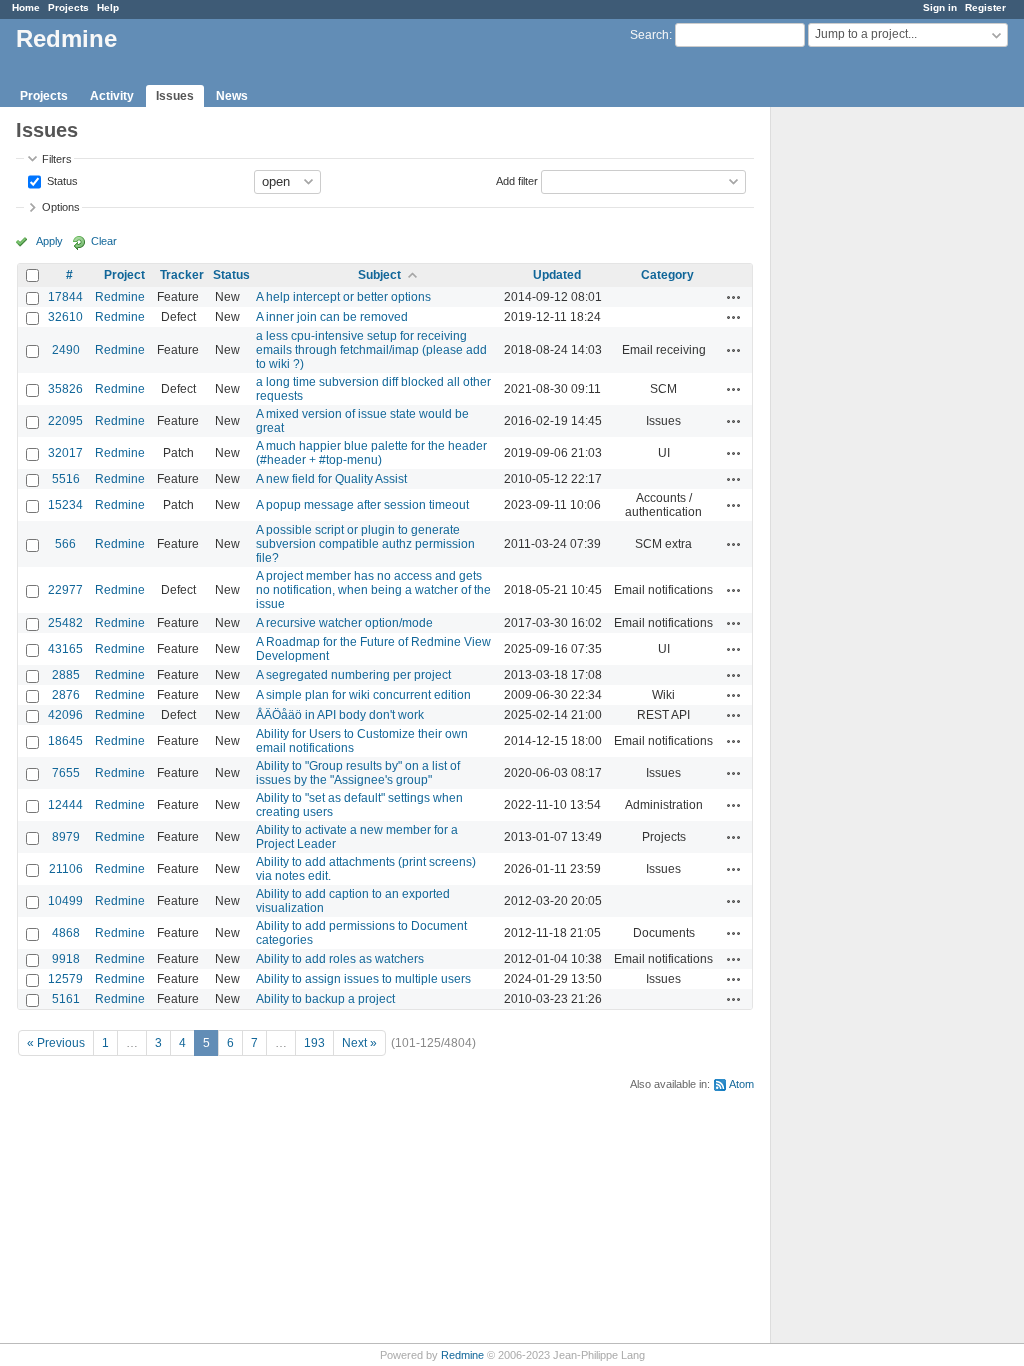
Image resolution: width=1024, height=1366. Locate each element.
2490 (66, 350)
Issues (175, 96)
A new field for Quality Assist (331, 479)
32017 (65, 453)
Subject (379, 275)
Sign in (940, 7)
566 (65, 544)
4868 (66, 933)
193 (314, 1043)
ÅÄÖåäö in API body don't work (340, 715)
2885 (66, 675)
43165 (65, 649)
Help (108, 7)
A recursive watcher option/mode (344, 623)
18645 (65, 741)
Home (26, 7)
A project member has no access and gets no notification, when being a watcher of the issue (373, 590)
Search (649, 35)
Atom (741, 1084)
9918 (66, 959)
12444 (65, 805)
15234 (65, 505)
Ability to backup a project (325, 999)
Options (61, 207)
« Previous (56, 1043)
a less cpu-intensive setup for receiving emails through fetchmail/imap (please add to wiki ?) (371, 350)
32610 (65, 317)
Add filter (517, 180)
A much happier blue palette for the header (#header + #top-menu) (371, 453)
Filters (57, 159)
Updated (557, 275)
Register (985, 7)
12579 (65, 979)
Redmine (120, 297)
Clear (104, 241)
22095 (65, 421)
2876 (66, 695)
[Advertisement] (871, 421)
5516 (66, 479)
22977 (65, 590)
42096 (65, 715)
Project (124, 275)
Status (61, 180)
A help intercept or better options (343, 297)
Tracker (182, 275)
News (232, 96)
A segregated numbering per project (353, 675)
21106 (66, 869)
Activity (112, 96)
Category (667, 275)
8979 (66, 837)
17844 (65, 297)
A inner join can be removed (332, 317)
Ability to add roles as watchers (340, 959)
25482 (65, 623)
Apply (49, 241)
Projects (68, 7)
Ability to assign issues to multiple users (363, 979)
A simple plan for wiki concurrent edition (363, 695)
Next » (359, 1043)
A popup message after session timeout (362, 505)
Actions (734, 297)
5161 (66, 999)
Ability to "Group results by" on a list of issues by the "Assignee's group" (358, 773)
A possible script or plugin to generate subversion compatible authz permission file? (365, 544)
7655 (66, 773)
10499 (65, 901)
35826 (65, 389)
